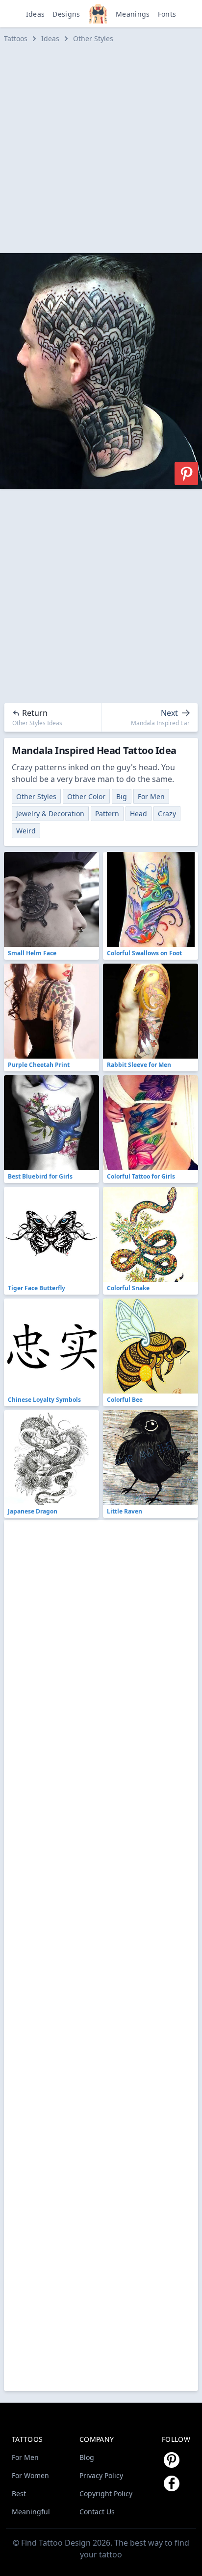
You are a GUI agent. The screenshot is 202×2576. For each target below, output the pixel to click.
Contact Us (97, 2512)
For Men (151, 796)
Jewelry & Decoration (50, 814)
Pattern (107, 814)
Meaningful (31, 2512)
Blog (87, 2457)
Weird (26, 831)
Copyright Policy (106, 2493)
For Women (30, 2475)
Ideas (36, 14)
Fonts (167, 14)
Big (122, 796)
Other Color (86, 796)
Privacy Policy (101, 2475)
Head (139, 814)
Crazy (167, 814)
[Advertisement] (101, 148)
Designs (66, 14)
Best (19, 2493)
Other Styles (93, 38)
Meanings (133, 14)
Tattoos (16, 38)
